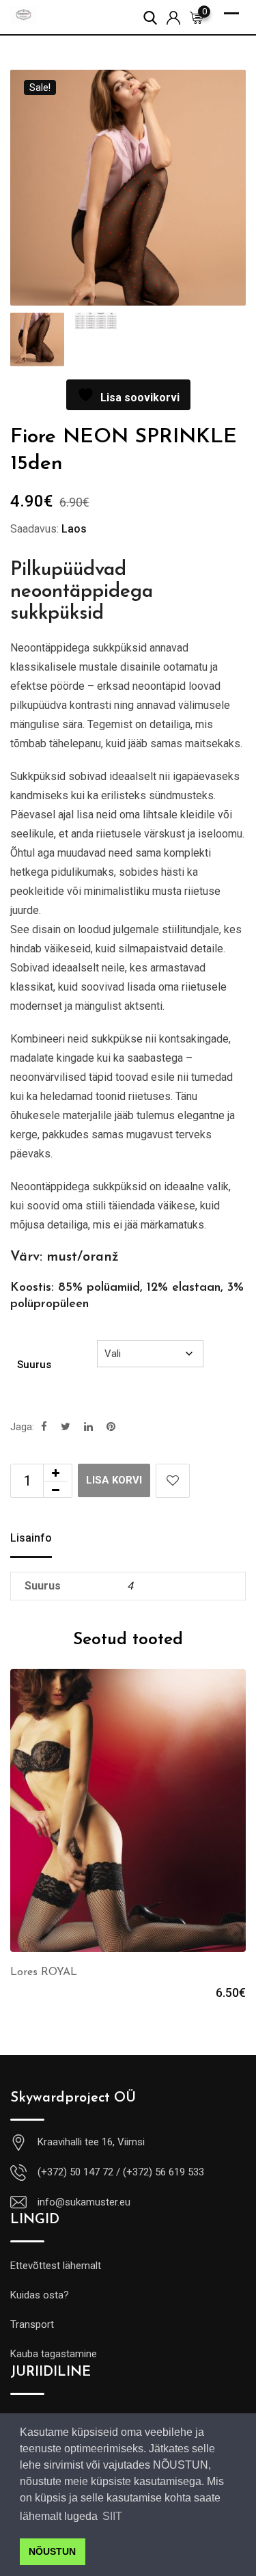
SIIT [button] (112, 2516)
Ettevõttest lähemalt (56, 2266)
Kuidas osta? (40, 2295)
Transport (32, 2324)
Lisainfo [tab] (31, 1538)
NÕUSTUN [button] (52, 2551)
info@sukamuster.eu (84, 2202)
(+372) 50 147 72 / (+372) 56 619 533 (121, 2172)
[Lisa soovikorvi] (173, 1481)
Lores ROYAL (44, 1972)
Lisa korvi (114, 1480)
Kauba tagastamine (54, 2354)
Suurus (34, 1365)
